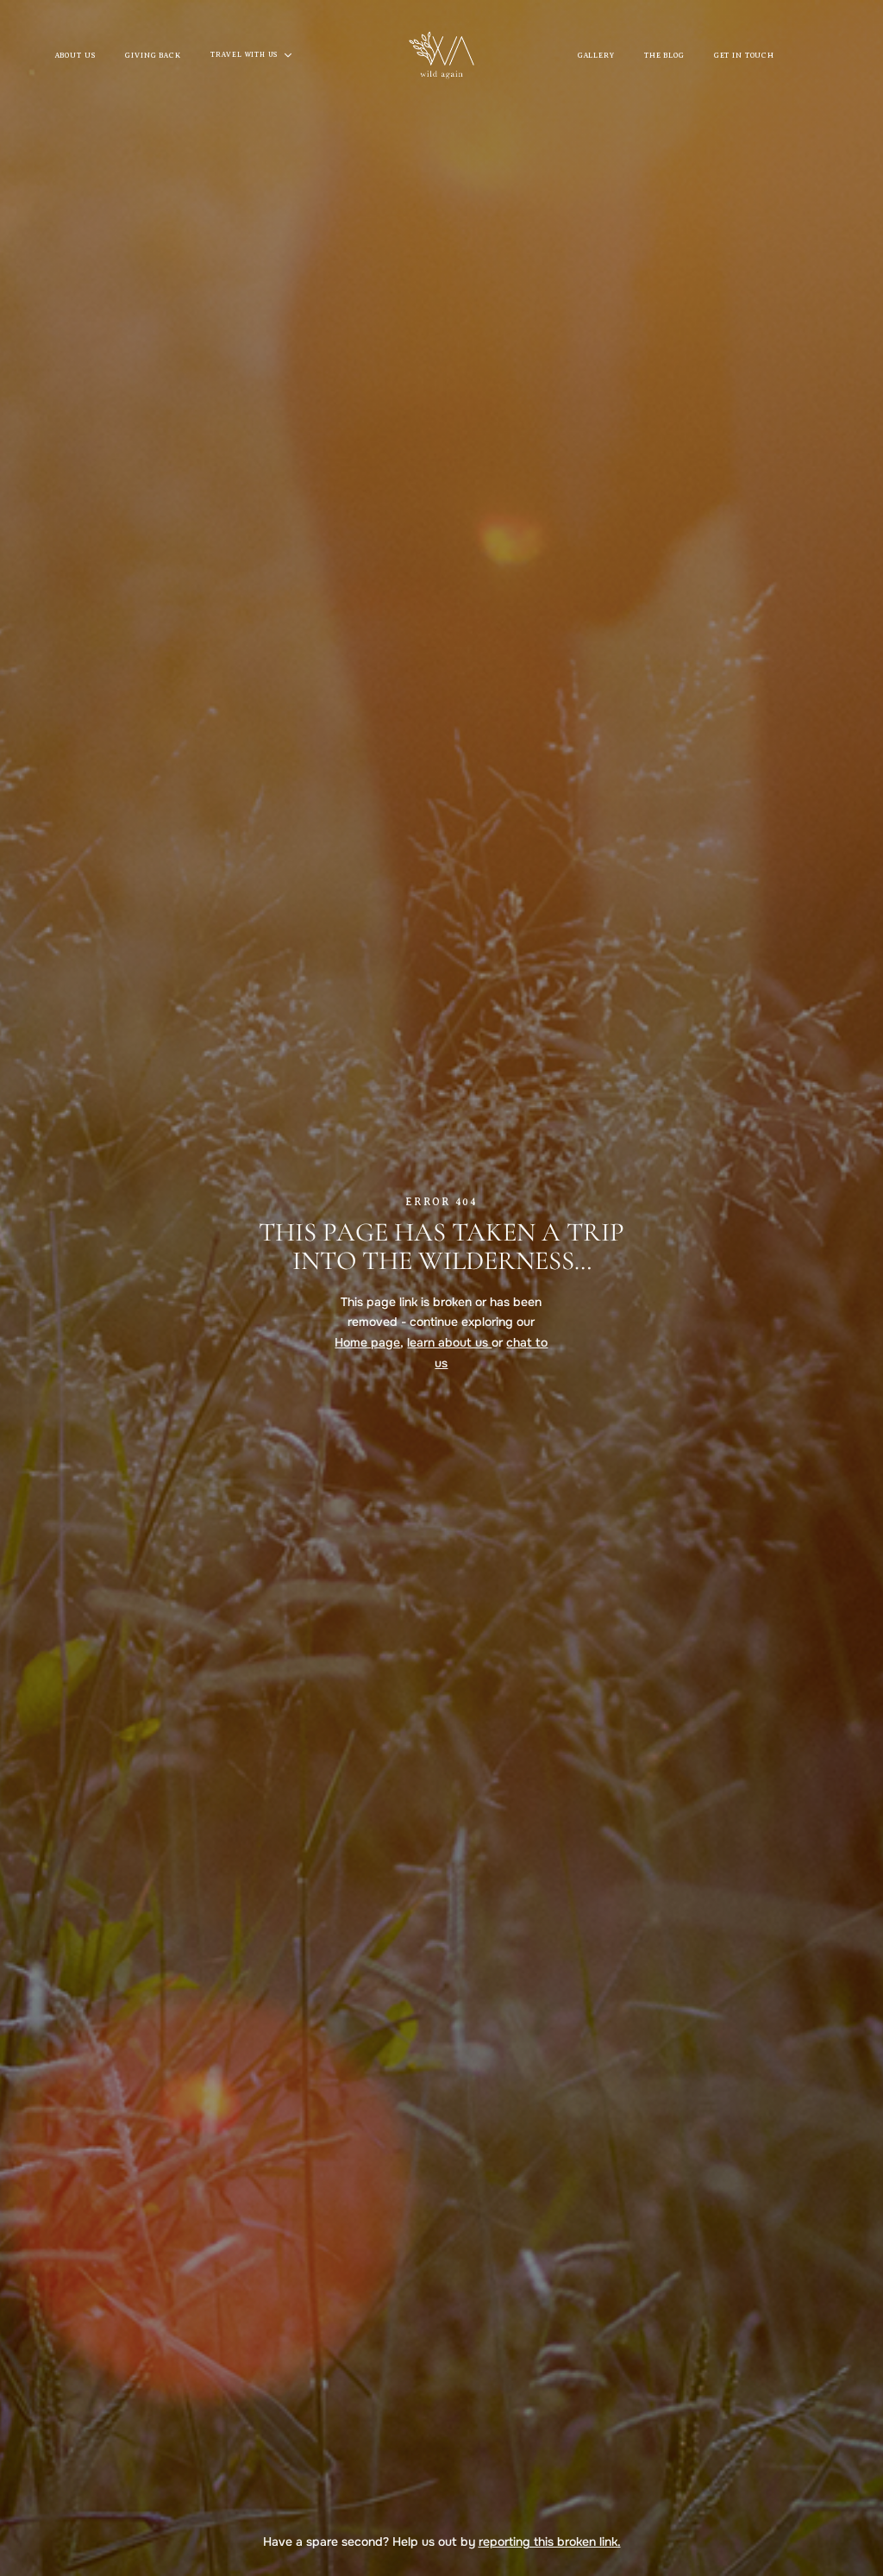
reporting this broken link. (550, 2542)
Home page (367, 1342)
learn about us (449, 1342)
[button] (258, 55)
